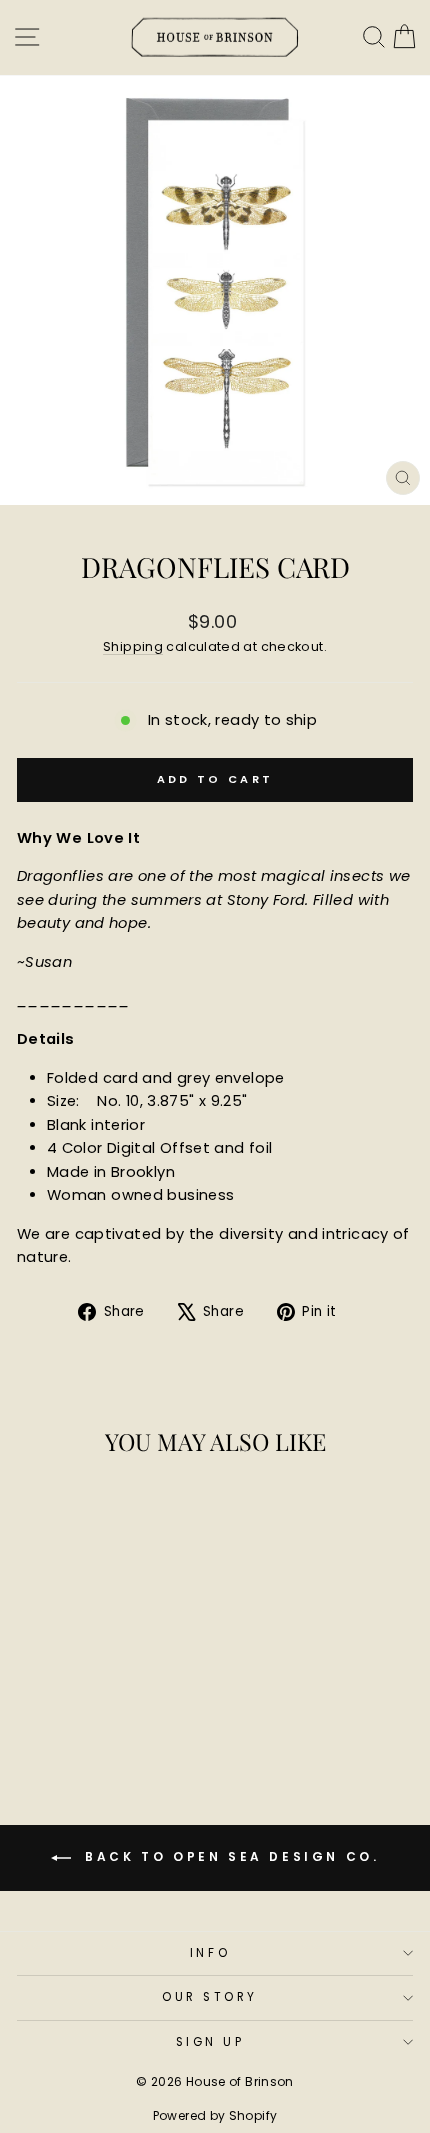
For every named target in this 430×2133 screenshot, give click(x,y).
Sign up (210, 2042)
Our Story (210, 1997)
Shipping (133, 646)
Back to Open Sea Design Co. (229, 1856)
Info (210, 1953)
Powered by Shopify (215, 2115)
